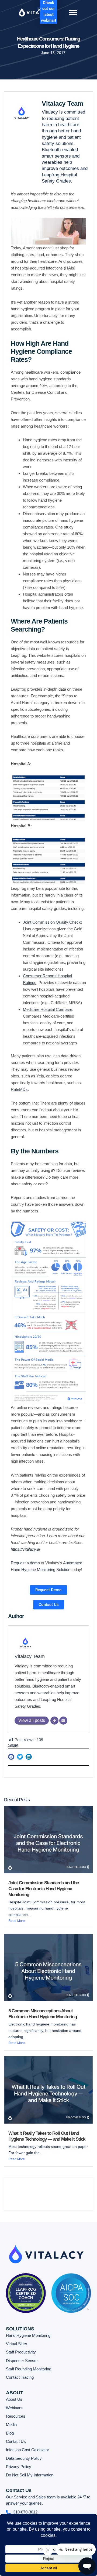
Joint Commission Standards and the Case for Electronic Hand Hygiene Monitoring (44, 1889)
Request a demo (25, 1563)
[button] (73, 12)
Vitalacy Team (30, 1656)
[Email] (63, 1721)
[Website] (54, 1721)
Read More (17, 1921)
